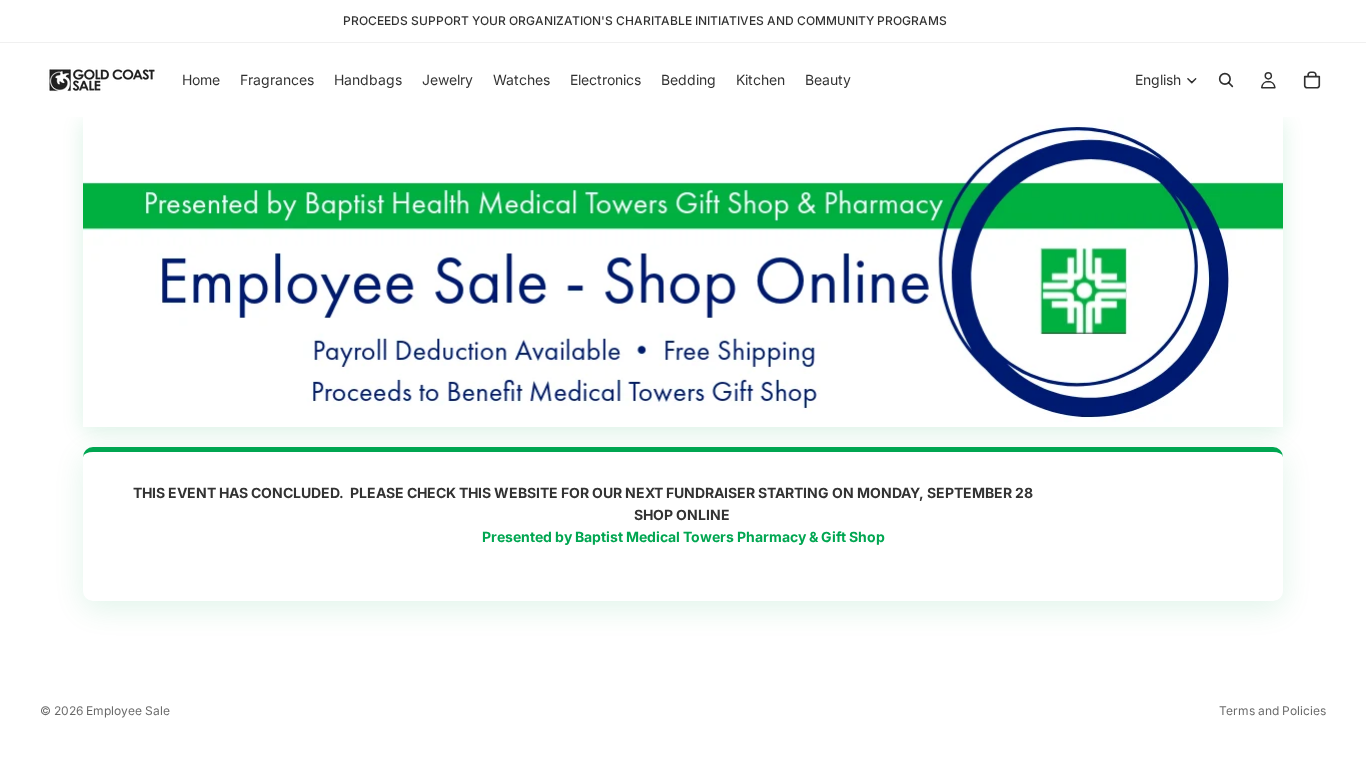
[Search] (1226, 80)
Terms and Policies (1272, 710)
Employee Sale (128, 710)
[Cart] (1312, 80)
